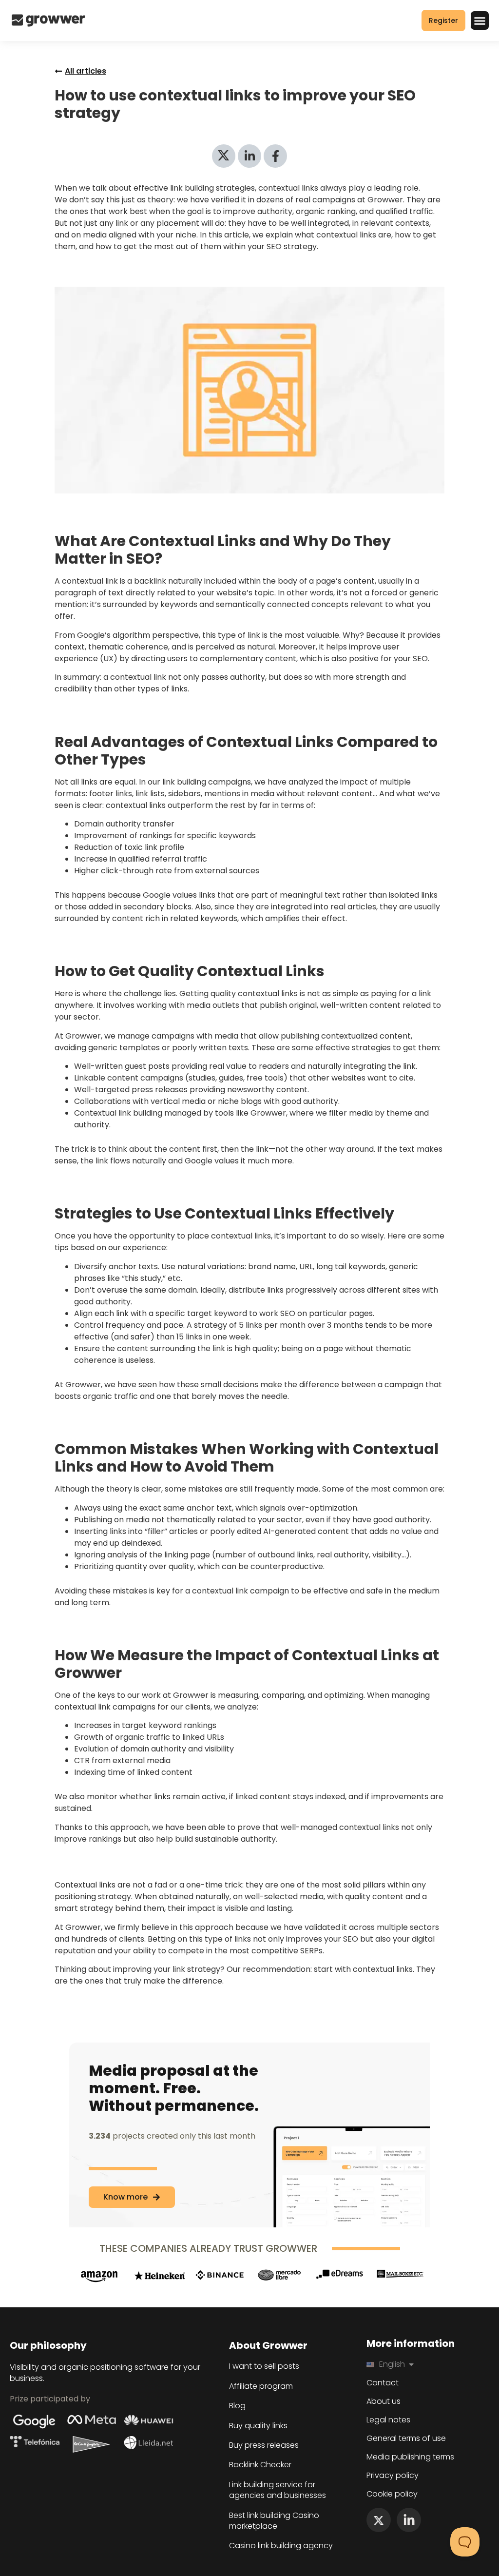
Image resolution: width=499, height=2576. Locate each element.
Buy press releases (264, 2445)
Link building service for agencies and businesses (278, 2490)
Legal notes (388, 2420)
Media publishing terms (410, 2457)
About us (384, 2401)
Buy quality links (258, 2426)
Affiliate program (261, 2386)
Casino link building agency (281, 2546)
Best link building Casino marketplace (274, 2521)
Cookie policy (392, 2494)
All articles (86, 71)
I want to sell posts (264, 2366)
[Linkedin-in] (409, 2520)
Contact (383, 2383)
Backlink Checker (260, 2465)
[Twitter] (379, 2520)
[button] (480, 20)
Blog (237, 2406)
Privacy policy (393, 2476)
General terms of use (406, 2438)
